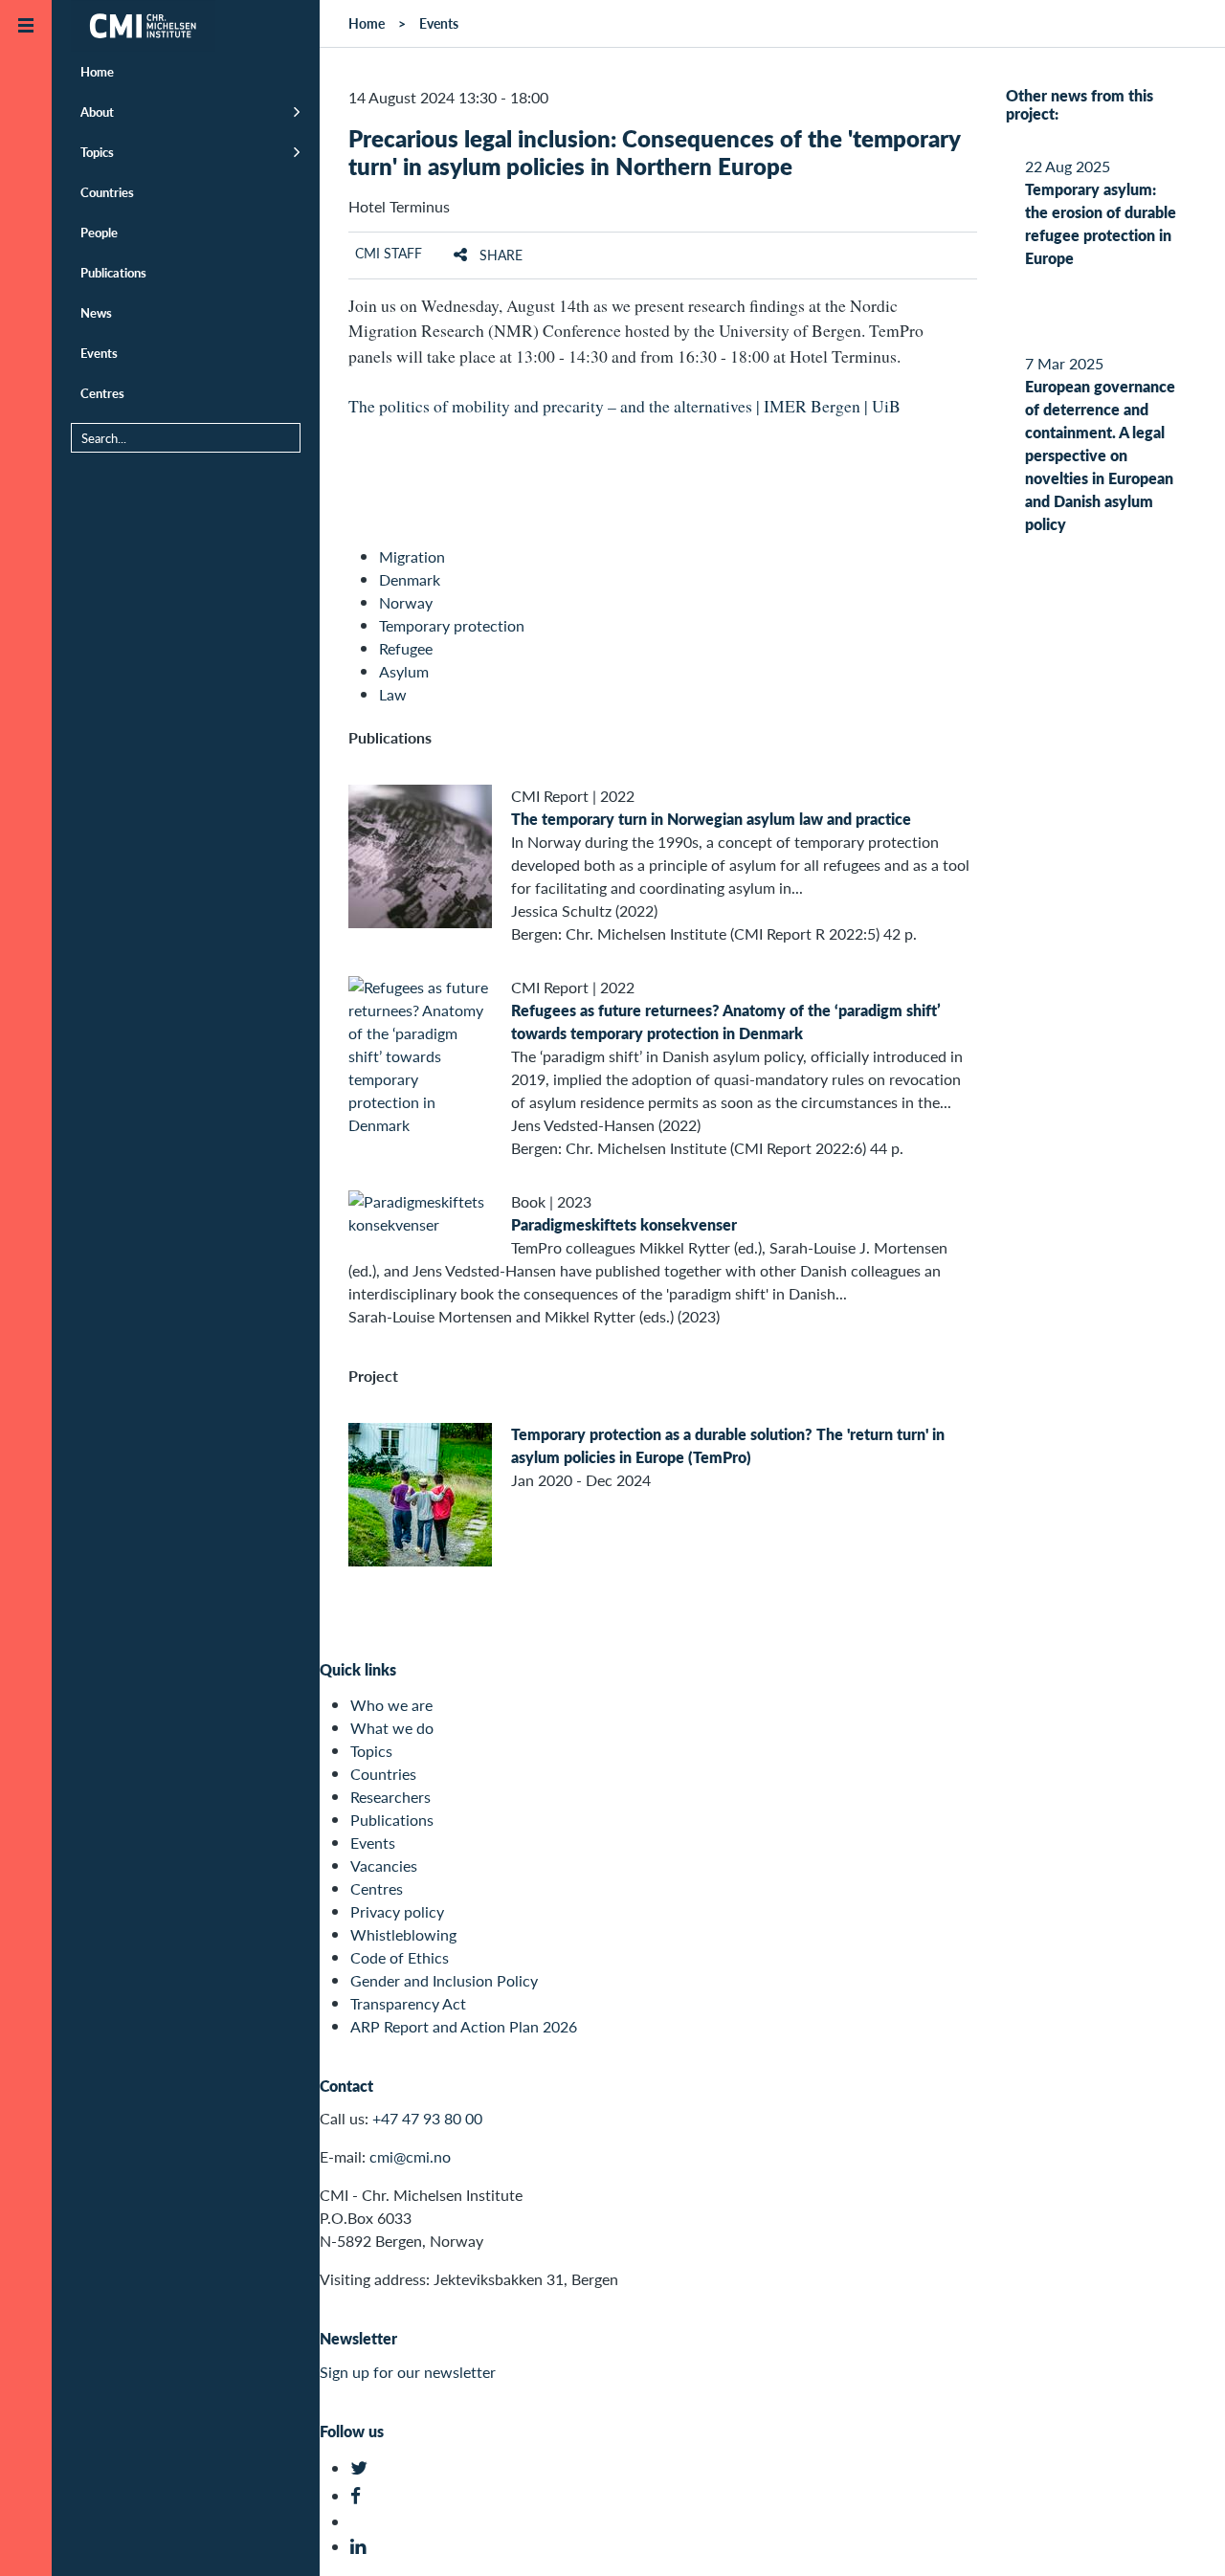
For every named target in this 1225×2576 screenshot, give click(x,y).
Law (393, 694)
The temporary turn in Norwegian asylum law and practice (711, 819)
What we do (392, 1728)
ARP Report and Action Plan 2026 (464, 2026)
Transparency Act (408, 2003)
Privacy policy (397, 1911)
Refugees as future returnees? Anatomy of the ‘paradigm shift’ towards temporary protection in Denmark (726, 1022)
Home (97, 71)
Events (99, 353)
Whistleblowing (403, 1934)
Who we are (391, 1705)
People (99, 232)
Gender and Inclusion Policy (444, 1980)
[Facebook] (361, 2496)
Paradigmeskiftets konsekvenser (624, 1224)
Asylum (404, 671)
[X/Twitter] (361, 2468)
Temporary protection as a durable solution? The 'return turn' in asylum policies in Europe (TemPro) (728, 1445)
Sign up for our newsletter (408, 2372)
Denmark (410, 579)
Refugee (406, 648)
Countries (107, 192)
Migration (412, 556)
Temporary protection (452, 625)
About (97, 111)
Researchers (390, 1797)
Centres (102, 393)
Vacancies (384, 1865)
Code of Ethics (400, 1957)
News (96, 312)
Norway (406, 602)
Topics (97, 152)
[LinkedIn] (361, 2547)
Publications (113, 272)
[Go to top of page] (1182, 2536)
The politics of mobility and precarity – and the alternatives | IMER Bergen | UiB (624, 406)
